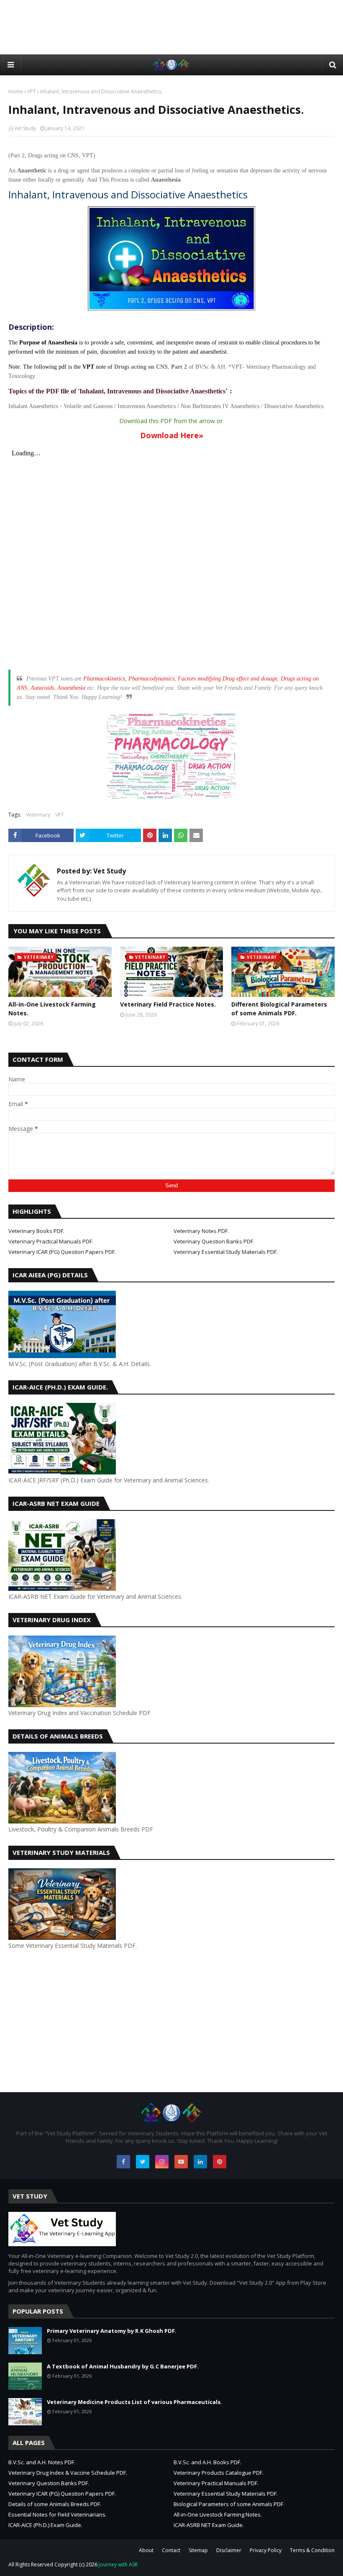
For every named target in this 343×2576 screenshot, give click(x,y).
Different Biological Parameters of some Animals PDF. (279, 1009)
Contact (171, 2550)
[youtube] (181, 2162)
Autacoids (42, 688)
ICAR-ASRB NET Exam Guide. (209, 2525)
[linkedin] (200, 2162)
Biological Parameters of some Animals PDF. (229, 2504)
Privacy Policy (266, 2550)
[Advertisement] (171, 27)
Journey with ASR (118, 2564)
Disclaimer (229, 2550)
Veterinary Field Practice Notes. (168, 1004)
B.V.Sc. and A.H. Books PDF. (207, 2462)
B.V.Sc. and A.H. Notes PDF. (42, 2462)
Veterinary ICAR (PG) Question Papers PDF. (62, 1252)
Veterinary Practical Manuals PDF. (51, 1241)
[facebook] (123, 2162)
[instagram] (162, 2162)
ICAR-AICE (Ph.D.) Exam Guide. (45, 2525)
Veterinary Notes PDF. (201, 1231)
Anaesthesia (71, 688)
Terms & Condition (312, 2550)
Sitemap (198, 2550)
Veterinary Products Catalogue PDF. (219, 2473)
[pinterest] (220, 2162)
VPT (32, 91)
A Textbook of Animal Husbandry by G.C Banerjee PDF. (123, 2366)
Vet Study (25, 128)
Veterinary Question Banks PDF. (214, 1241)
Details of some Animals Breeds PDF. (55, 2504)
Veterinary (38, 815)
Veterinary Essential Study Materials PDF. (226, 1252)
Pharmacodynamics (151, 679)
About (146, 2550)
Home (16, 91)
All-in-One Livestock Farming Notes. (52, 1009)
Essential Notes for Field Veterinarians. (58, 2514)
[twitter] (143, 2162)
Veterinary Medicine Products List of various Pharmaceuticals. (134, 2402)
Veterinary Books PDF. (36, 1231)
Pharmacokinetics (104, 679)
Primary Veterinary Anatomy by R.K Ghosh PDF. (112, 2331)
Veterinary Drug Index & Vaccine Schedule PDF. (68, 2473)
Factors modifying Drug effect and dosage (228, 679)
